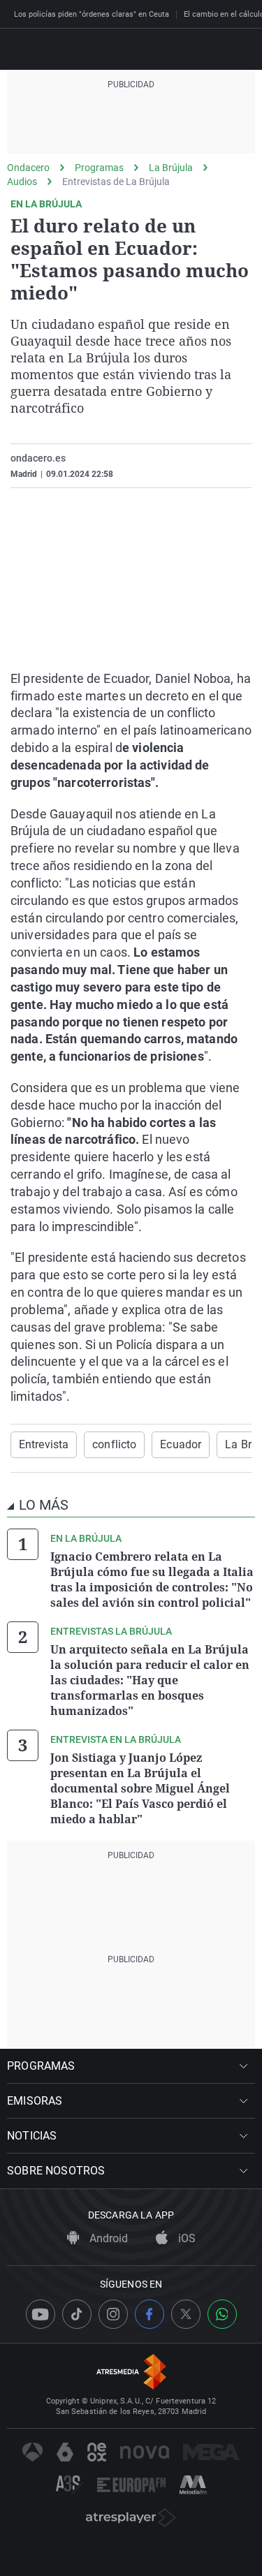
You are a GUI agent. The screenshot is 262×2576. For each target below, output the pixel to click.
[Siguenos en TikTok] (77, 2314)
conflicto (114, 1444)
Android (107, 2238)
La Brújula (171, 168)
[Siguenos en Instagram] (113, 2314)
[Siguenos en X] (186, 2314)
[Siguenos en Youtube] (41, 2314)
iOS (185, 2238)
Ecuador (181, 1444)
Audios (22, 182)
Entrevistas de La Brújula (116, 182)
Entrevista (44, 1444)
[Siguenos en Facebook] (150, 2314)
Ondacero (28, 168)
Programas (99, 168)
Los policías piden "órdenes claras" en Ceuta (92, 14)
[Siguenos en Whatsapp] (222, 2314)
